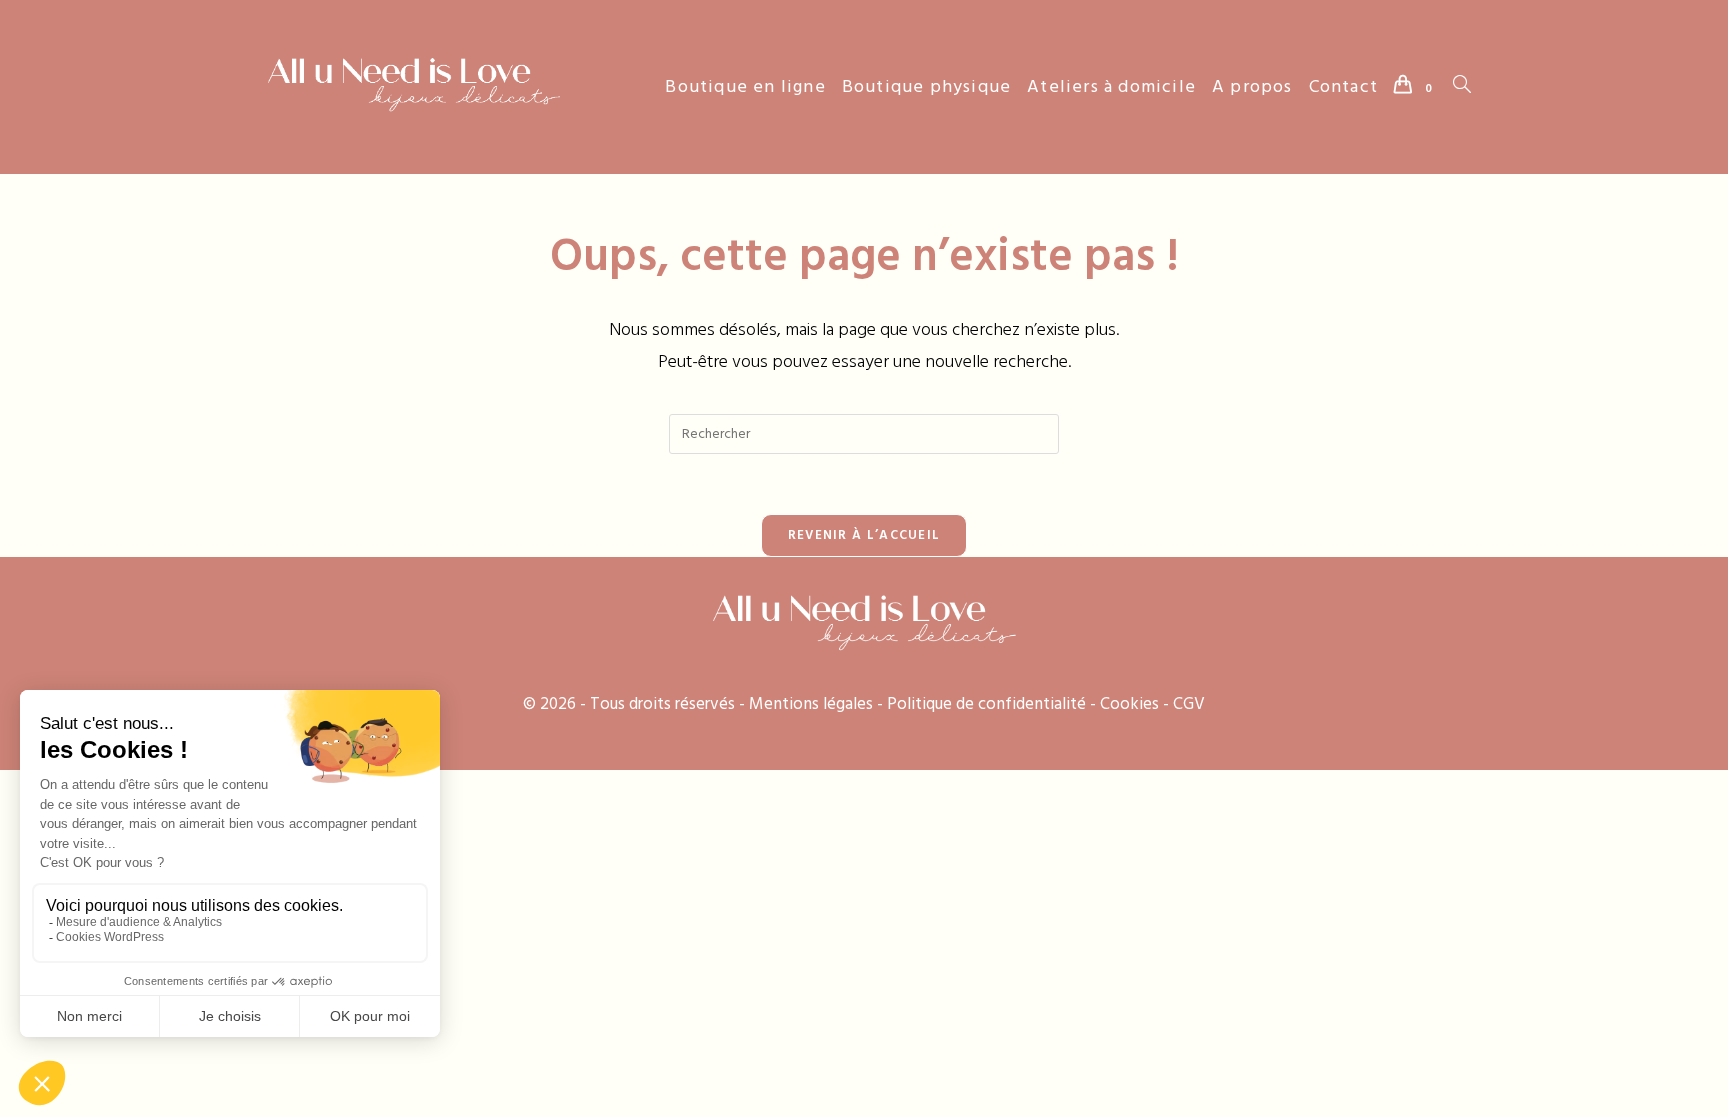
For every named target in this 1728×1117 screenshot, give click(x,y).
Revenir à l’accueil (864, 535)
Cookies (1129, 704)
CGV (1189, 704)
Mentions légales (811, 704)
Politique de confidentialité (986, 704)
